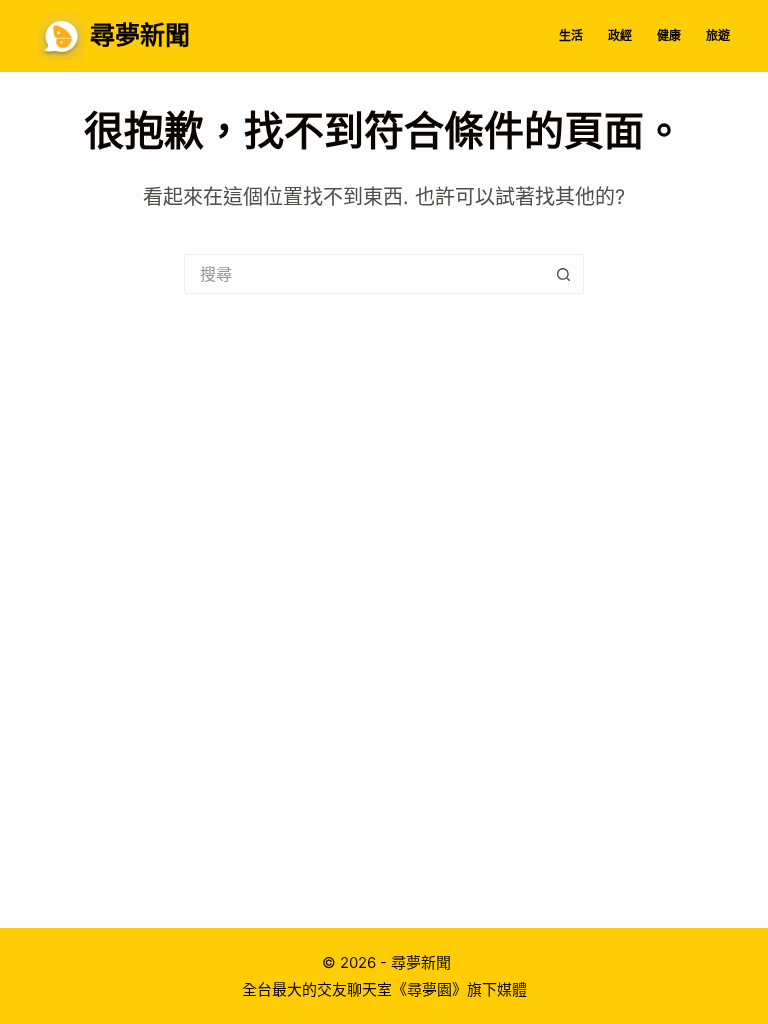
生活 (571, 35)
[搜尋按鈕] (564, 274)
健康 (669, 35)
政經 (620, 35)
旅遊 (718, 35)
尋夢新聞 (140, 35)
